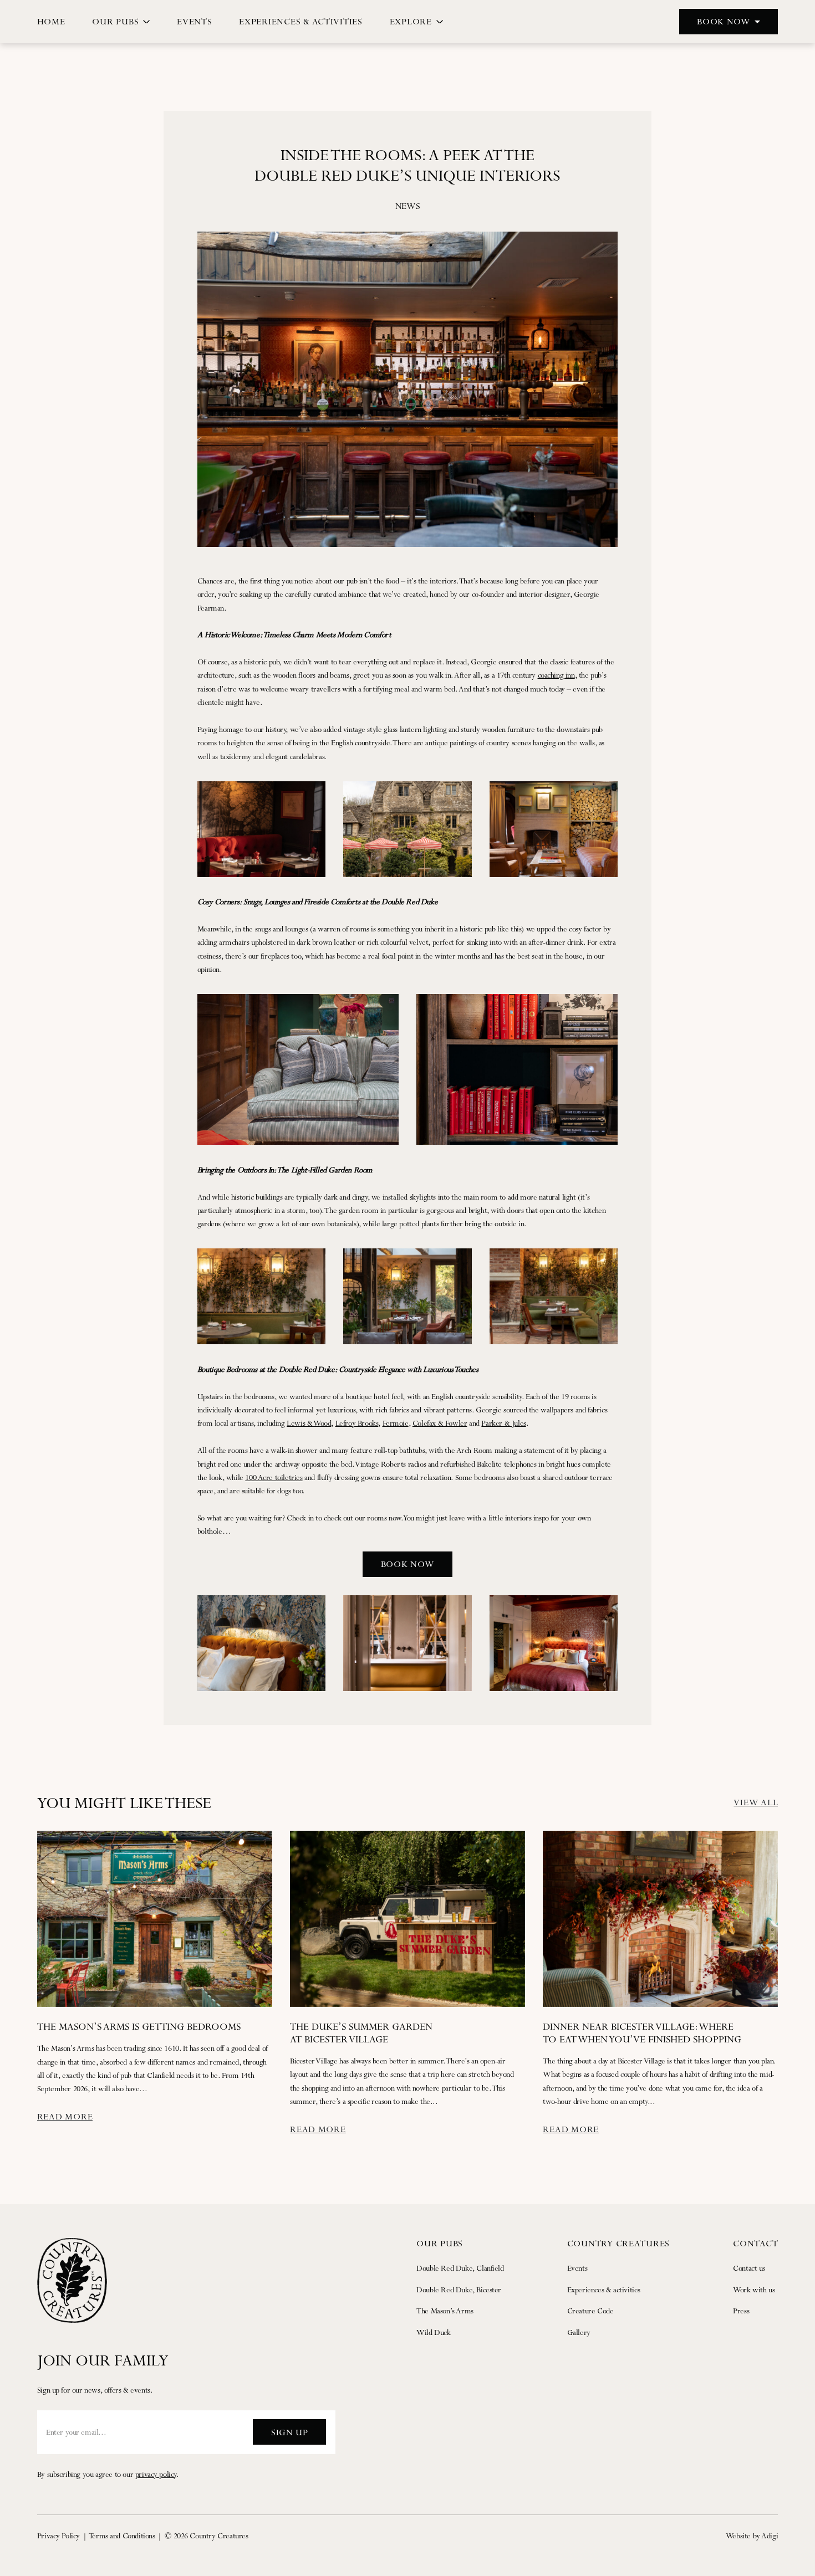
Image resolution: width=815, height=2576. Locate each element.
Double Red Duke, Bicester (459, 2290)
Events (194, 21)
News (407, 206)
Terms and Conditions (122, 2536)
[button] (729, 22)
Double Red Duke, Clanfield (460, 2268)
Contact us (749, 2268)
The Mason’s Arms (445, 2311)
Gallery (579, 2332)
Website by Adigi (752, 2536)
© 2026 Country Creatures (206, 2536)
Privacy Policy (58, 2536)
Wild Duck (433, 2332)
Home (51, 21)
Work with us (754, 2290)
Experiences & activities (604, 2290)
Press (741, 2311)
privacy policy (156, 2474)
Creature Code (590, 2311)
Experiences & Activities (301, 21)
